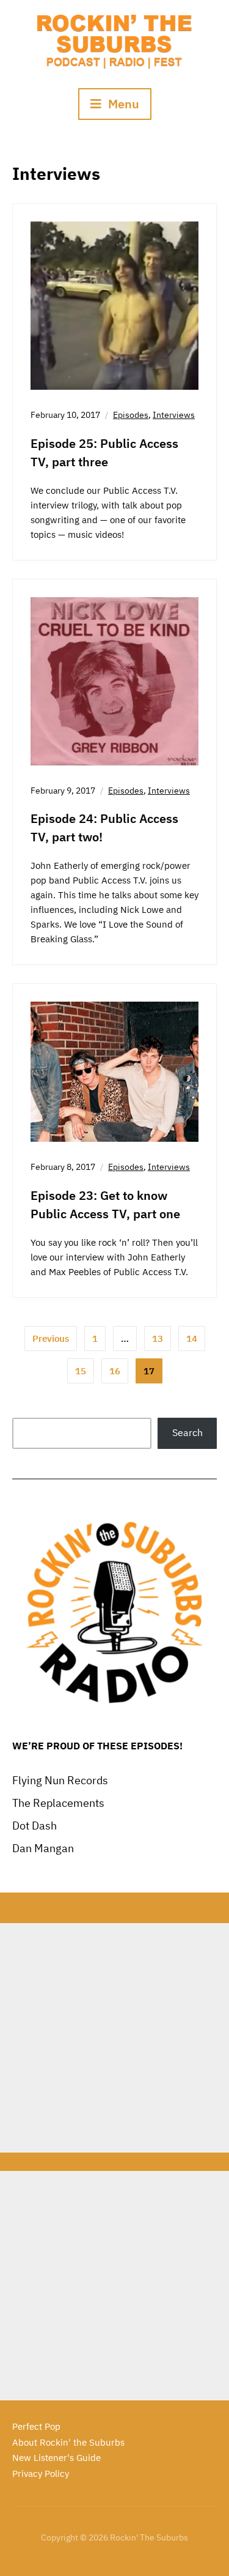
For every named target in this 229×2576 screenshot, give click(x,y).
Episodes (131, 415)
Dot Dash (35, 1826)
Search (187, 1432)
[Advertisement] (114, 2038)
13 (158, 1338)
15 (81, 1371)
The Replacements (58, 1803)
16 (115, 1371)
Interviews (174, 415)
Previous (51, 1338)
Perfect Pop (36, 2426)
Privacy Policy (41, 2474)
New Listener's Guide (56, 2458)
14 (192, 1338)
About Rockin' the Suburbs (68, 2442)
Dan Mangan (43, 1848)
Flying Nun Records (60, 1780)
